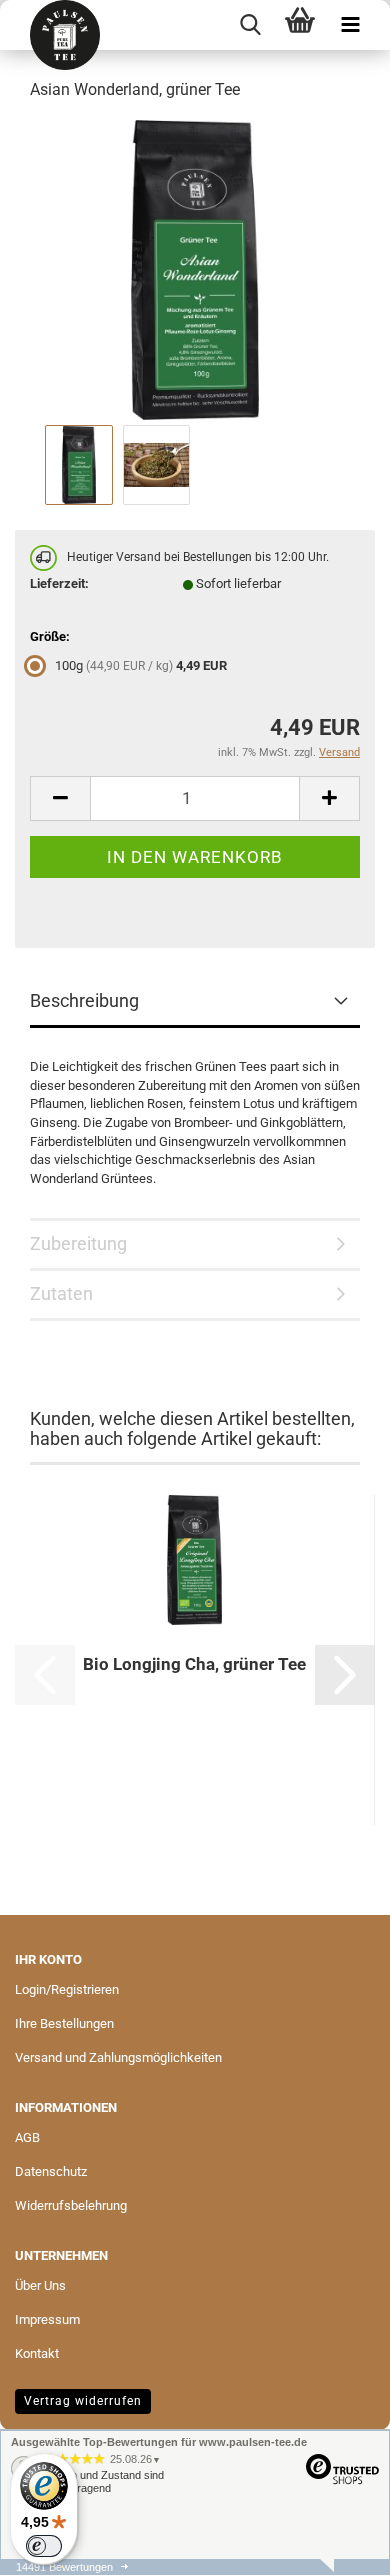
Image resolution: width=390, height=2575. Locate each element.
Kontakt (37, 2353)
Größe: (50, 636)
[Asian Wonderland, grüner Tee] (195, 268)
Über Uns (40, 2285)
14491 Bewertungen (64, 2567)
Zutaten (61, 1293)
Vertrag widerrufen (83, 2401)
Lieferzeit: (59, 583)
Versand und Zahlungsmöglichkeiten (118, 2057)
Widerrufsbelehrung (71, 2205)
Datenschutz (51, 2171)
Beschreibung (84, 1000)
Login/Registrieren (67, 1989)
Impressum (47, 2319)
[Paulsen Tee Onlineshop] (57, 35)
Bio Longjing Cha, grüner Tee (194, 1664)
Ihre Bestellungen (64, 2023)
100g (141, 665)
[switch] (44, 2546)
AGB (27, 2137)
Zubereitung (78, 1243)
